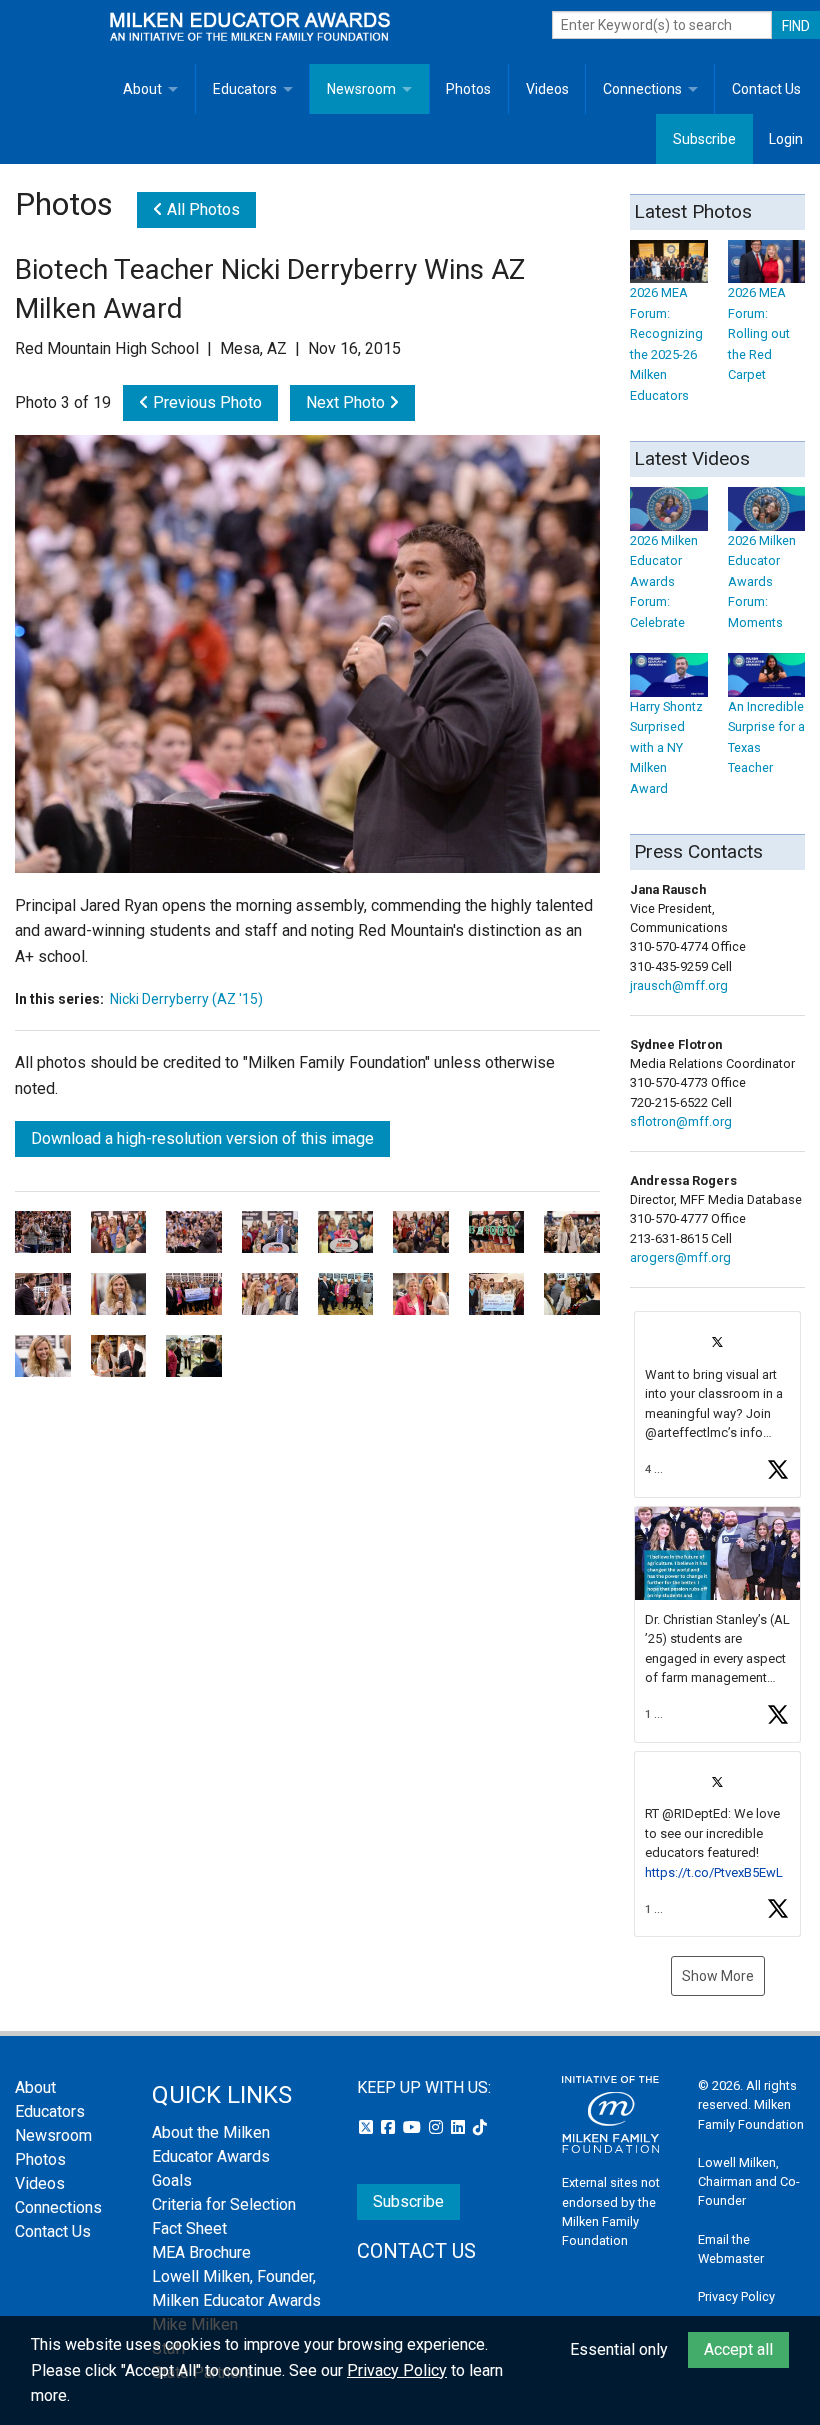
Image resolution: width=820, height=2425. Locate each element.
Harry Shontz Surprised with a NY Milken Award (666, 747)
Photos (468, 89)
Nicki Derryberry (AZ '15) (186, 999)
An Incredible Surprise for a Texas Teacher (766, 737)
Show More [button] (718, 1976)
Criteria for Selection (224, 2204)
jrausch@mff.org (679, 985)
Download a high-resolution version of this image (202, 1138)
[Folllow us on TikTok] (480, 2127)
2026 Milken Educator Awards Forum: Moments (762, 581)
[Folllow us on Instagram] (438, 2127)
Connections (642, 89)
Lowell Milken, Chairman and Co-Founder (749, 2181)
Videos (547, 89)
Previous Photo (205, 402)
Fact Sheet (189, 2228)
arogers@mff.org (680, 1257)
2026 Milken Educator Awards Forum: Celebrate (664, 581)
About (142, 89)
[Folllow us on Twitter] (368, 2127)
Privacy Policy (736, 2296)
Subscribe (704, 139)
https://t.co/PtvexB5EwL (714, 1872)
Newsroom (361, 89)
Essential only (619, 2349)
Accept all (738, 2349)
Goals (172, 2180)
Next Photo (347, 402)
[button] (717, 1404)
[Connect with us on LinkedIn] (460, 2127)
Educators (245, 89)
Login (786, 139)
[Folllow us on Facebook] (390, 2127)
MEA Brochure (201, 2252)
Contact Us (766, 89)
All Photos (201, 209)
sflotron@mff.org (681, 1121)
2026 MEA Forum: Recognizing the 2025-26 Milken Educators (666, 343)
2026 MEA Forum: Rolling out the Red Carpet (759, 333)
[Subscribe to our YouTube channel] (414, 2127)
